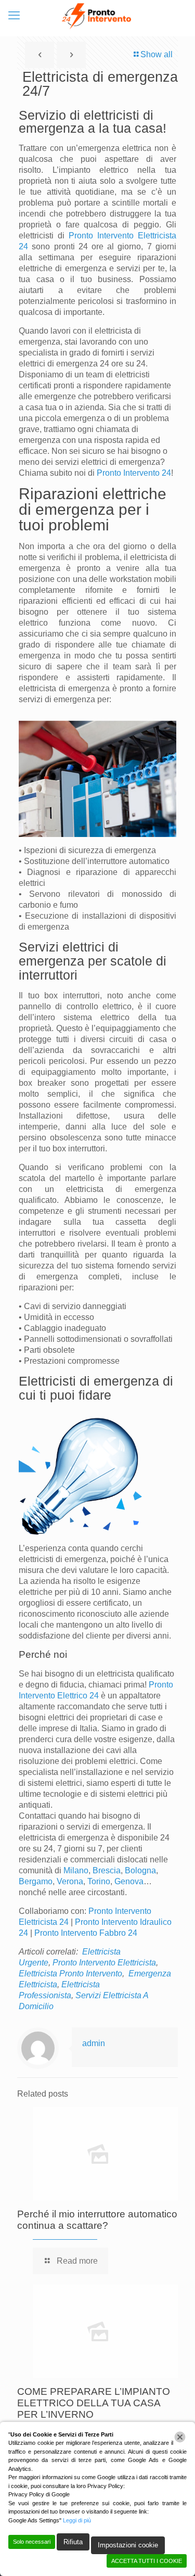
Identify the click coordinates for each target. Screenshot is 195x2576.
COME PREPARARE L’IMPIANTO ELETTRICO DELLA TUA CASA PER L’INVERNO (94, 2403)
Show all (157, 54)
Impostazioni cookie (128, 2545)
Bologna (140, 1870)
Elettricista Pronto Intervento (70, 1974)
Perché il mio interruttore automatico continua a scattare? (97, 2220)
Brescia (107, 1870)
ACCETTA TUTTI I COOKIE (147, 2561)
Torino (99, 1881)
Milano (76, 1870)
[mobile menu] (14, 16)
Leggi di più (77, 2520)
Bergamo (36, 1881)
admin (94, 2043)
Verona (70, 1881)
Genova (129, 1881)
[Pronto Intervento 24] (97, 16)
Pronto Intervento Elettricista (104, 1963)
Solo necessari (32, 2542)
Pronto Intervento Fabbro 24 (86, 1933)
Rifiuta (73, 2542)
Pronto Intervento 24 (134, 473)
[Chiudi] (180, 2437)
